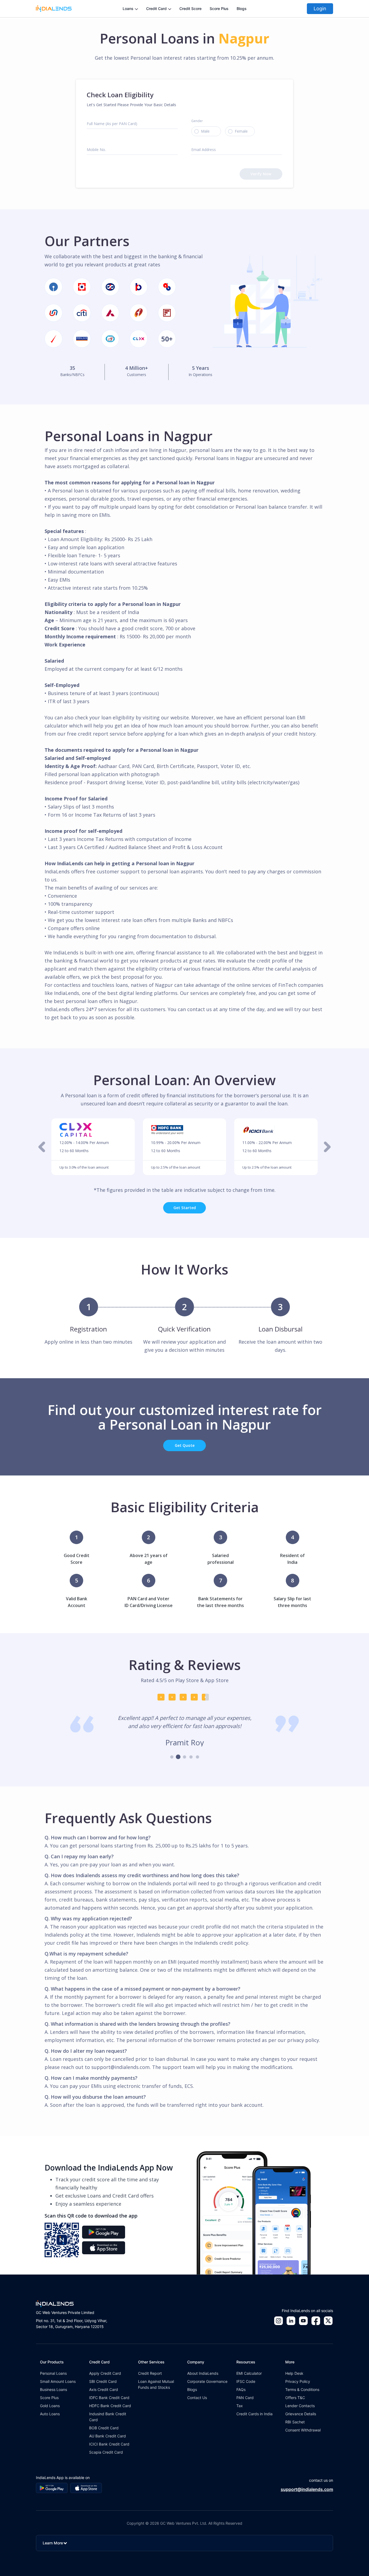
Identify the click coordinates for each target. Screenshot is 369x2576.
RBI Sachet (295, 2422)
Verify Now (261, 174)
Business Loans (53, 2389)
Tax (240, 2406)
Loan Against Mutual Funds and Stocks (156, 2384)
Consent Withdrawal (303, 2430)
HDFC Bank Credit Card (110, 2406)
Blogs (242, 9)
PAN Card (245, 2398)
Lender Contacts (300, 2406)
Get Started (185, 1208)
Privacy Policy (298, 2381)
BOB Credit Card (104, 2428)
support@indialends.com (307, 2489)
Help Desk (294, 2373)
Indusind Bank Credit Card (108, 2417)
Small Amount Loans (58, 2381)
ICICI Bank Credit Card (109, 2444)
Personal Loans (53, 2373)
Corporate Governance (207, 2381)
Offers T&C (295, 2398)
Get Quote (185, 1445)
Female (241, 131)
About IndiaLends (203, 2373)
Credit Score (190, 9)
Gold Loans (50, 2406)
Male (205, 131)
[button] (42, 1147)
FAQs (241, 2389)
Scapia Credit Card (106, 2452)
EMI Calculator (249, 2373)
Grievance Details (301, 2414)
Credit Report (150, 2373)
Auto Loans (50, 2414)
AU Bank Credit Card (108, 2436)
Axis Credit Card (104, 2389)
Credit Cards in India (254, 2414)
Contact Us (197, 2398)
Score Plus (219, 9)
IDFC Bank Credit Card (109, 2398)
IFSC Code (246, 2381)
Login (320, 9)
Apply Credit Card (105, 2373)
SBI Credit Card (103, 2381)
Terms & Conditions (302, 2389)
